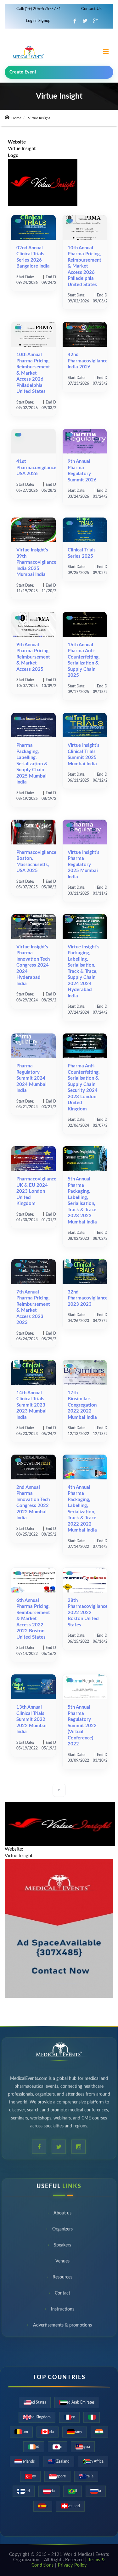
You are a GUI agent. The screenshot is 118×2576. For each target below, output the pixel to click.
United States (35, 2402)
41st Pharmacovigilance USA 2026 (36, 468)
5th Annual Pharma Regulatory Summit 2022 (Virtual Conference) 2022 (82, 1726)
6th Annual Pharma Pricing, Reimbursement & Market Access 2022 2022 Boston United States (33, 1619)
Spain (43, 2506)
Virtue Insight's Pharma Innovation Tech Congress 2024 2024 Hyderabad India (33, 965)
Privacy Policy (72, 2565)
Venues (62, 2262)
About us (62, 2214)
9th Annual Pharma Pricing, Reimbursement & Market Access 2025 (33, 657)
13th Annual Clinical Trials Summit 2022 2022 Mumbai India (31, 1719)
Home (16, 118)
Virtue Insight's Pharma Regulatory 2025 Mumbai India (84, 865)
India (99, 2432)
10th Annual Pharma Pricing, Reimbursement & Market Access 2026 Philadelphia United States (84, 266)
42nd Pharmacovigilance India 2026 (88, 361)
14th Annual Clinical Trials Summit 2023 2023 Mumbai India (31, 1405)
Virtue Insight (22, 149)
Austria (49, 2491)
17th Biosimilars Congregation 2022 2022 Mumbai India (82, 1405)
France (69, 2417)
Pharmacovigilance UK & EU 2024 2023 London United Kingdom (36, 1191)
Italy (92, 2417)
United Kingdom (37, 2417)
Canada (48, 2432)
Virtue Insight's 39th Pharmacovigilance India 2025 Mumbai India (36, 562)
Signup (44, 21)
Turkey (30, 2476)
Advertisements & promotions (62, 2326)
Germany (75, 2432)
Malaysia (83, 2447)
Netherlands (25, 2461)
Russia (96, 2491)
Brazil (73, 2491)
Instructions (63, 2310)
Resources (62, 2278)
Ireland (34, 2447)
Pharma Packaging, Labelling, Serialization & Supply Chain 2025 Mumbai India (32, 764)
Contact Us (91, 9)
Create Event (23, 72)
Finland (24, 2491)
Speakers (62, 2246)
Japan (57, 2447)
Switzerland (70, 2506)
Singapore (57, 2476)
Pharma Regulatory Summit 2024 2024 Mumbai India (31, 1078)
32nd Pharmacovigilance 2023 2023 (88, 1298)
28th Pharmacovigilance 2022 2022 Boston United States (88, 1613)
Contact (62, 2294)
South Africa (93, 2461)
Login (31, 21)
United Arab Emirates (77, 2402)
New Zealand (59, 2461)
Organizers (62, 2230)
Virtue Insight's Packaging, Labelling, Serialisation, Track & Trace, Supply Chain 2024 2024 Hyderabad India (84, 971)
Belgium (21, 2432)
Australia (86, 2476)
